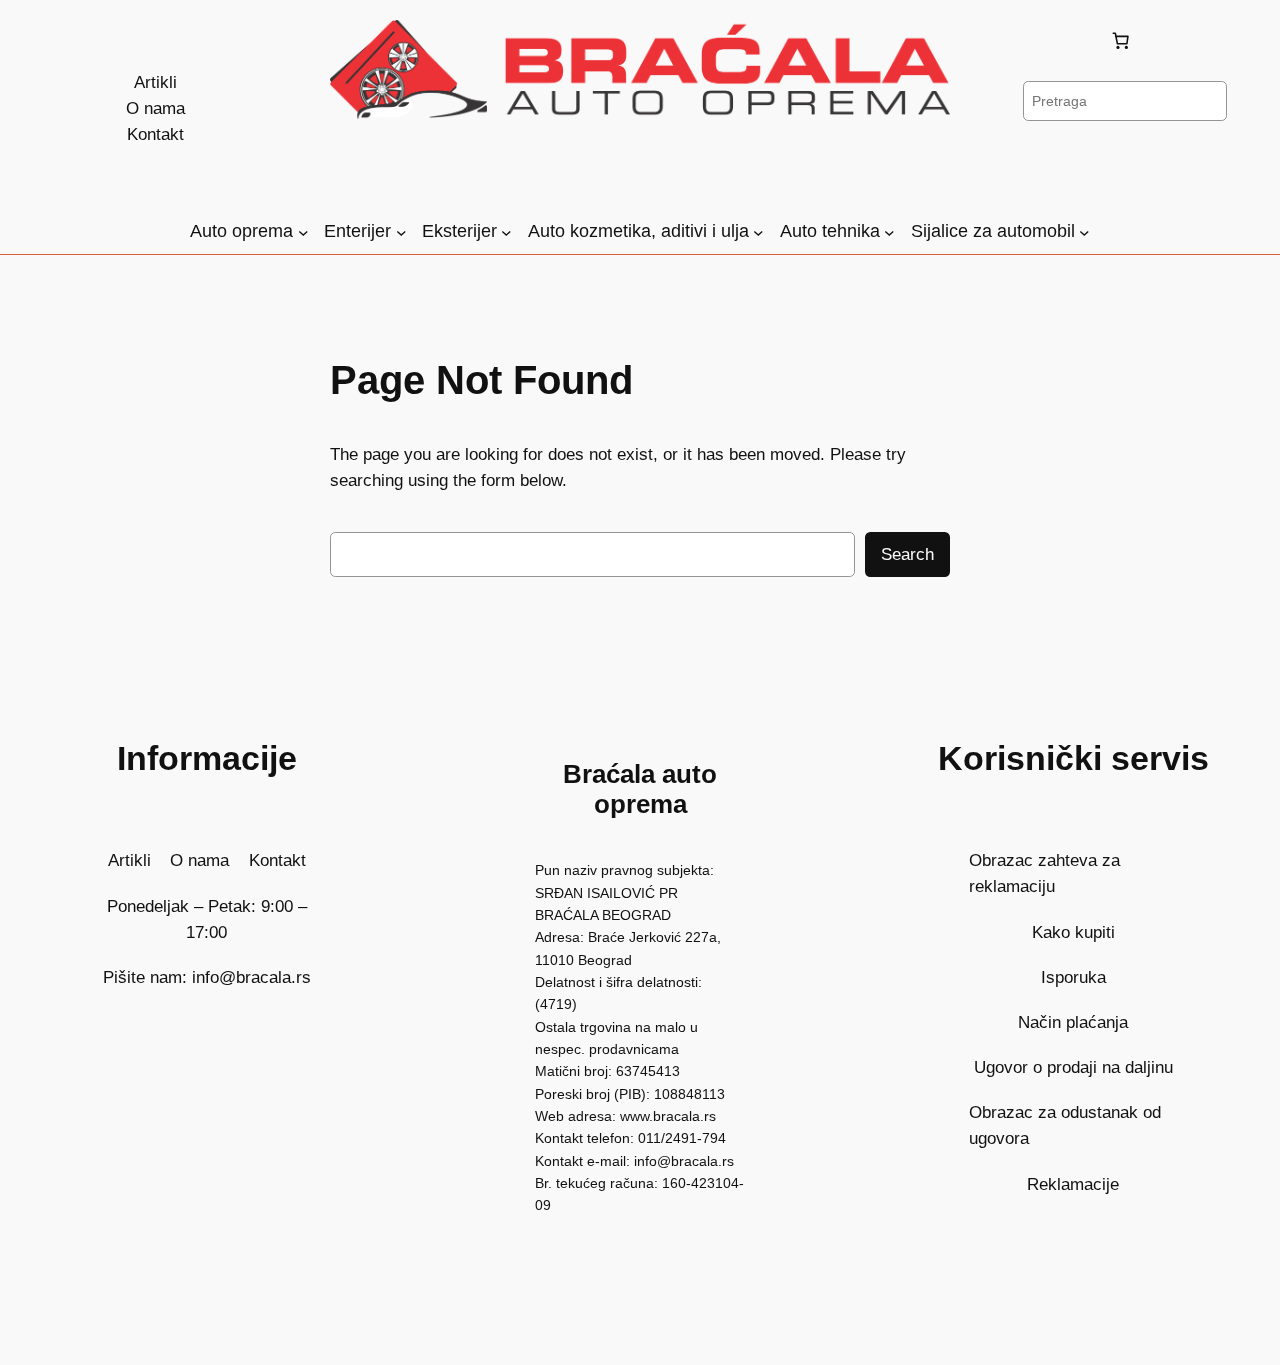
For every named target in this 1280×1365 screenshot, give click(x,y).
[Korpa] (1125, 41)
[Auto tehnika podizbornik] (889, 231)
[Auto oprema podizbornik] (303, 231)
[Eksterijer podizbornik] (506, 231)
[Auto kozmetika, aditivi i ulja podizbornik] (758, 231)
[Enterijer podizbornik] (401, 231)
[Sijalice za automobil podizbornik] (1084, 231)
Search (907, 554)
